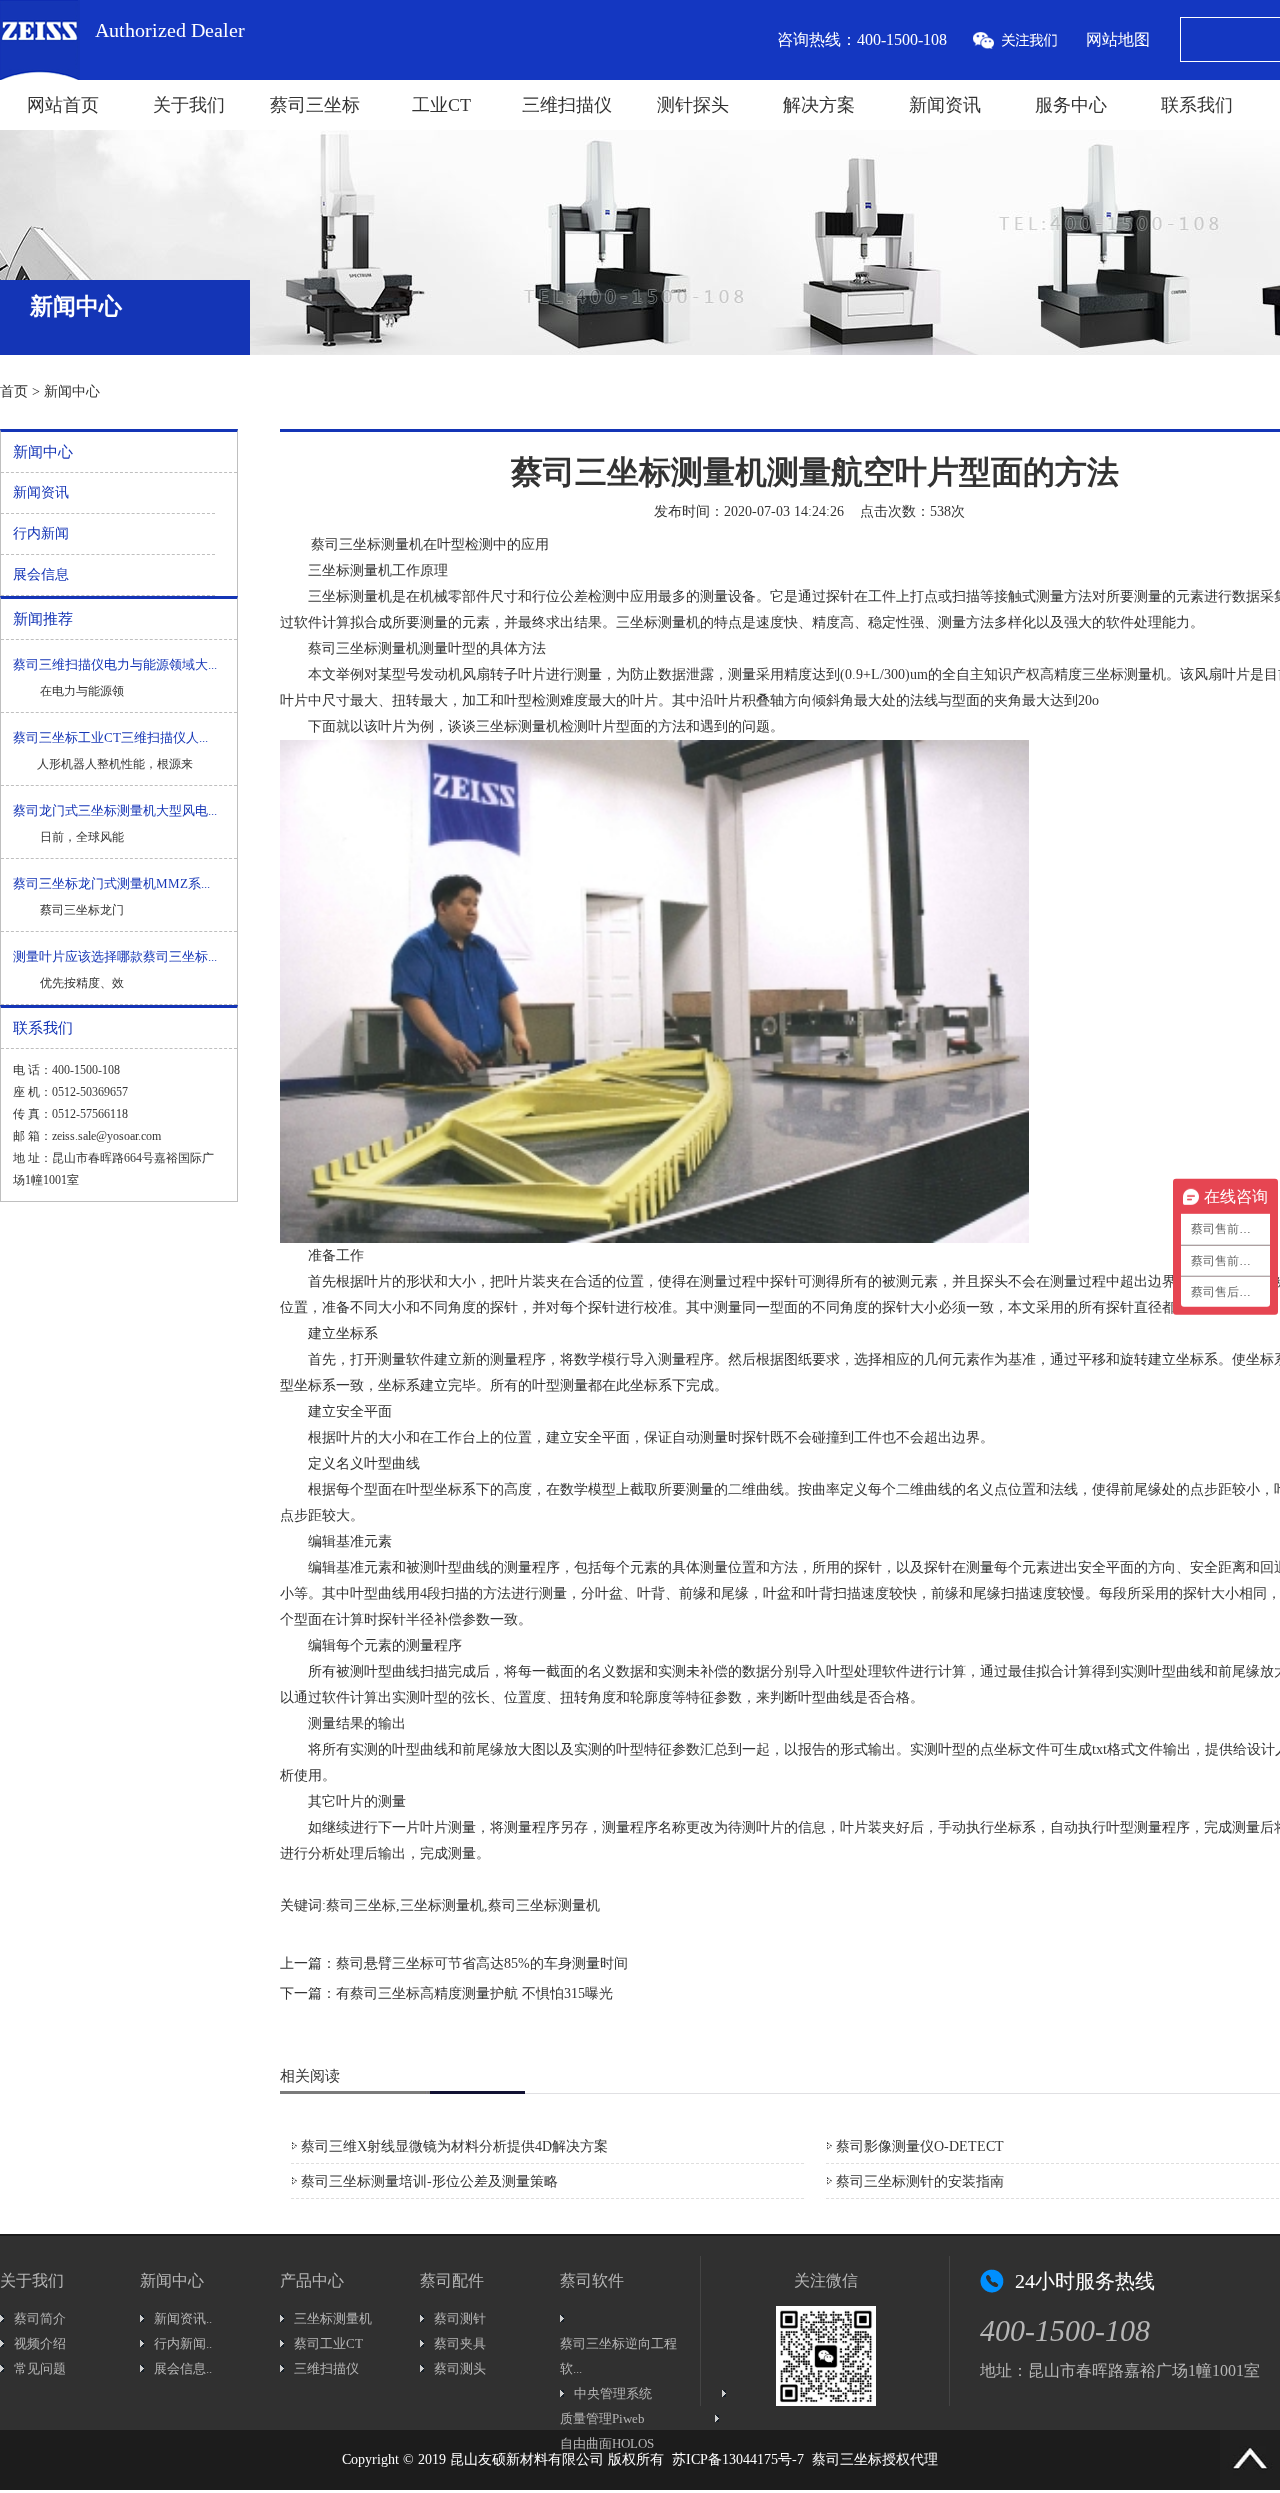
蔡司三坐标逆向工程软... (618, 2356)
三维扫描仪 (567, 105)
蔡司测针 (460, 2318)
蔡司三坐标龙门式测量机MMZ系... (111, 883)
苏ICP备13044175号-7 (738, 2459)
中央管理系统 (613, 2393)
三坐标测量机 (350, 596)
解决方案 (819, 105)
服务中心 (1071, 105)
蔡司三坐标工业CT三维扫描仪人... (110, 737)
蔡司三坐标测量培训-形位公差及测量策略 (429, 2181)
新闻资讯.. (183, 2318)
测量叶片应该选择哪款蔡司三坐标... (115, 956)
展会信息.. (183, 2368)
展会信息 (41, 574)
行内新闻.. (183, 2343)
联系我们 (1197, 105)
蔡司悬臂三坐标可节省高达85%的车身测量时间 (482, 1963)
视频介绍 (40, 2343)
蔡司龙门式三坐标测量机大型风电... (115, 810)
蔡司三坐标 (315, 105)
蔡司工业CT (328, 2343)
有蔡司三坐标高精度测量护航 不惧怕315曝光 (474, 1993)
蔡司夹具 (460, 2343)
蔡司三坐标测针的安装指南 (920, 2181)
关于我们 (189, 105)
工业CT (441, 105)
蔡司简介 (40, 2318)
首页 (14, 391)
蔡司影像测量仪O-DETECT (920, 2146)
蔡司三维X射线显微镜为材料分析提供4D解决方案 (454, 2146)
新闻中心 (72, 391)
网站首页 (63, 105)
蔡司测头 (460, 2368)
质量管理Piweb (602, 2418)
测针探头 (693, 105)
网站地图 (1118, 39)
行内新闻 (41, 533)
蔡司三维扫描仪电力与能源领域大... (115, 664)
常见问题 (40, 2368)
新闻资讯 (945, 105)
